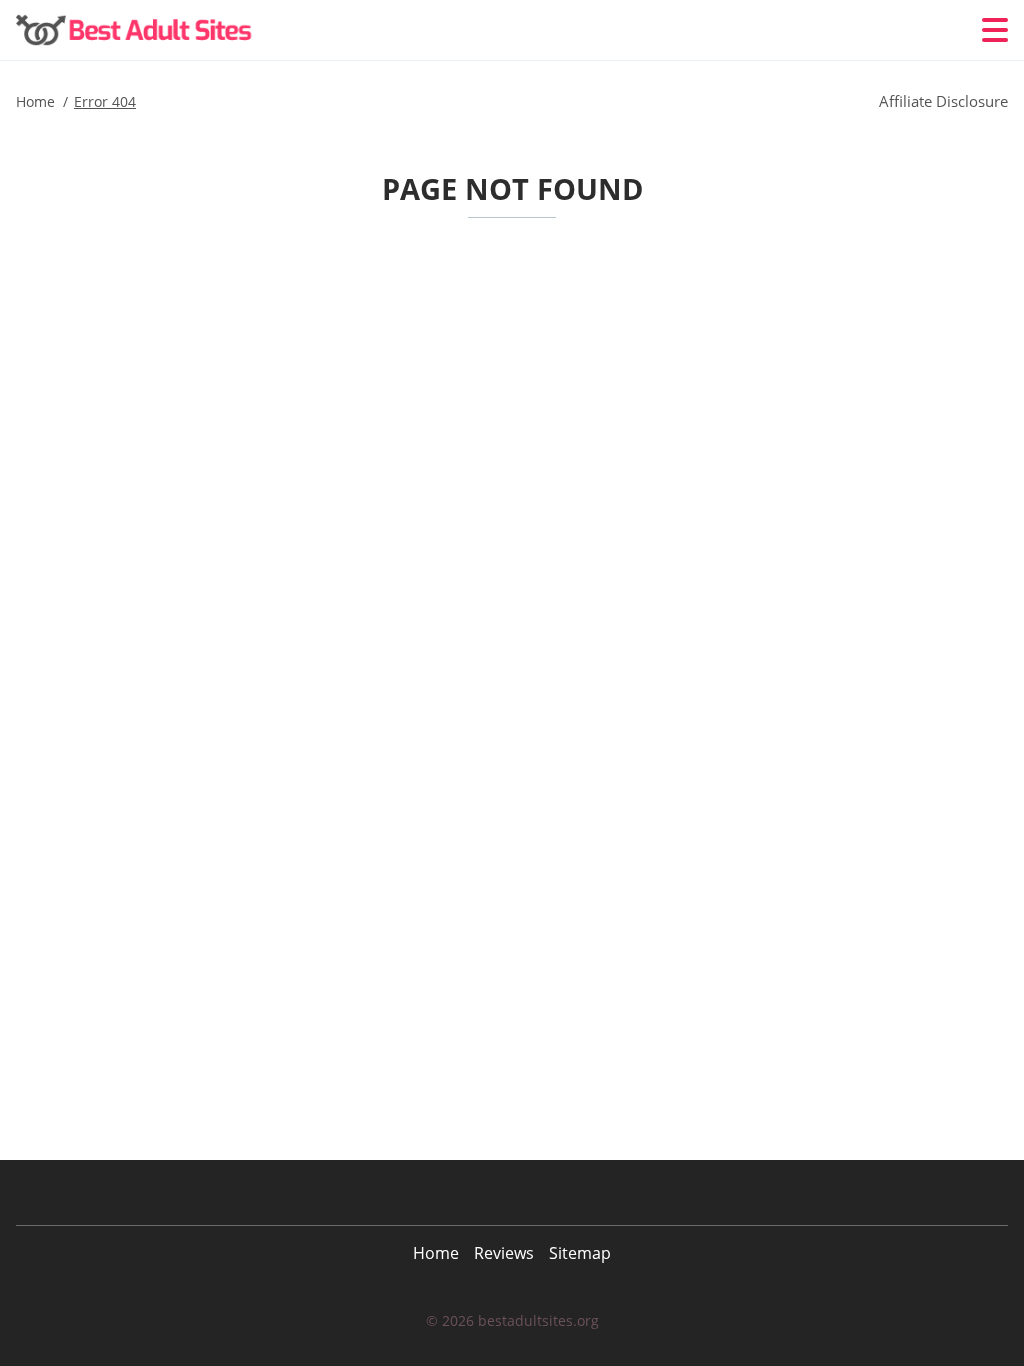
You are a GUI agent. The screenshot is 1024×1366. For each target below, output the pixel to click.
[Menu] (995, 30)
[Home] (136, 30)
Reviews (504, 1253)
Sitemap (580, 1253)
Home (436, 1253)
